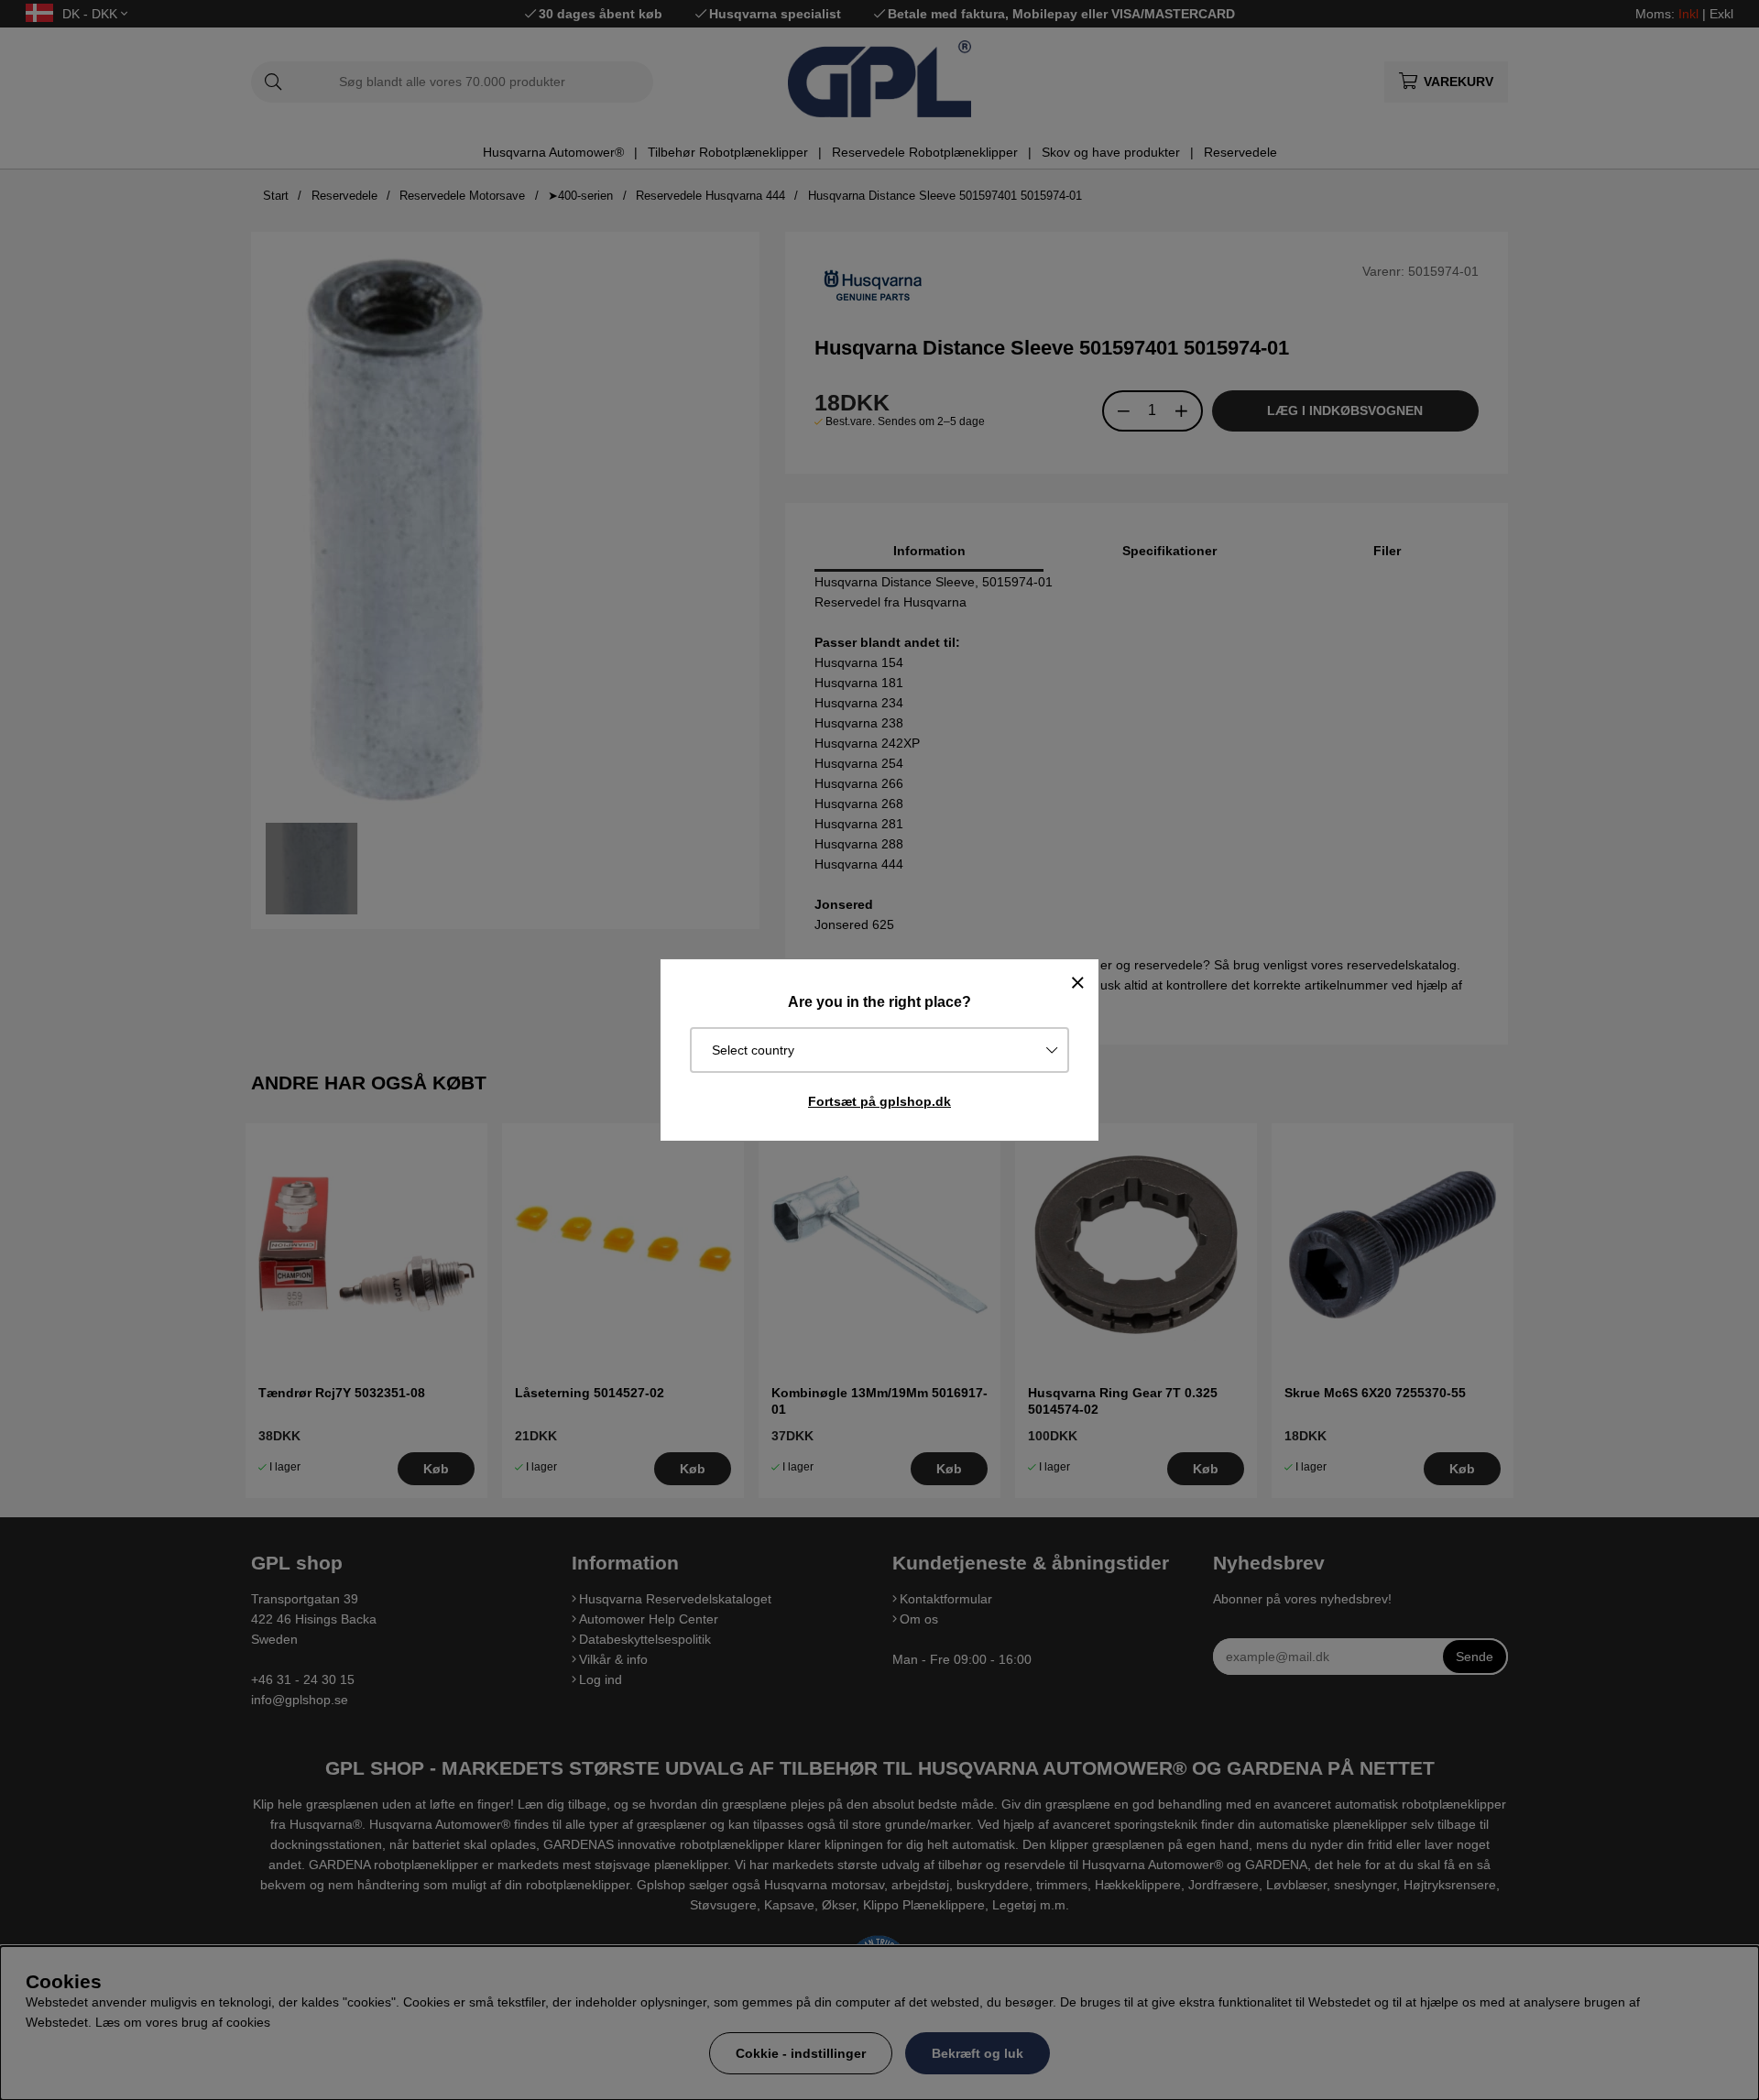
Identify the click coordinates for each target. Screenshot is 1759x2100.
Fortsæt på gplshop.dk (879, 1101)
